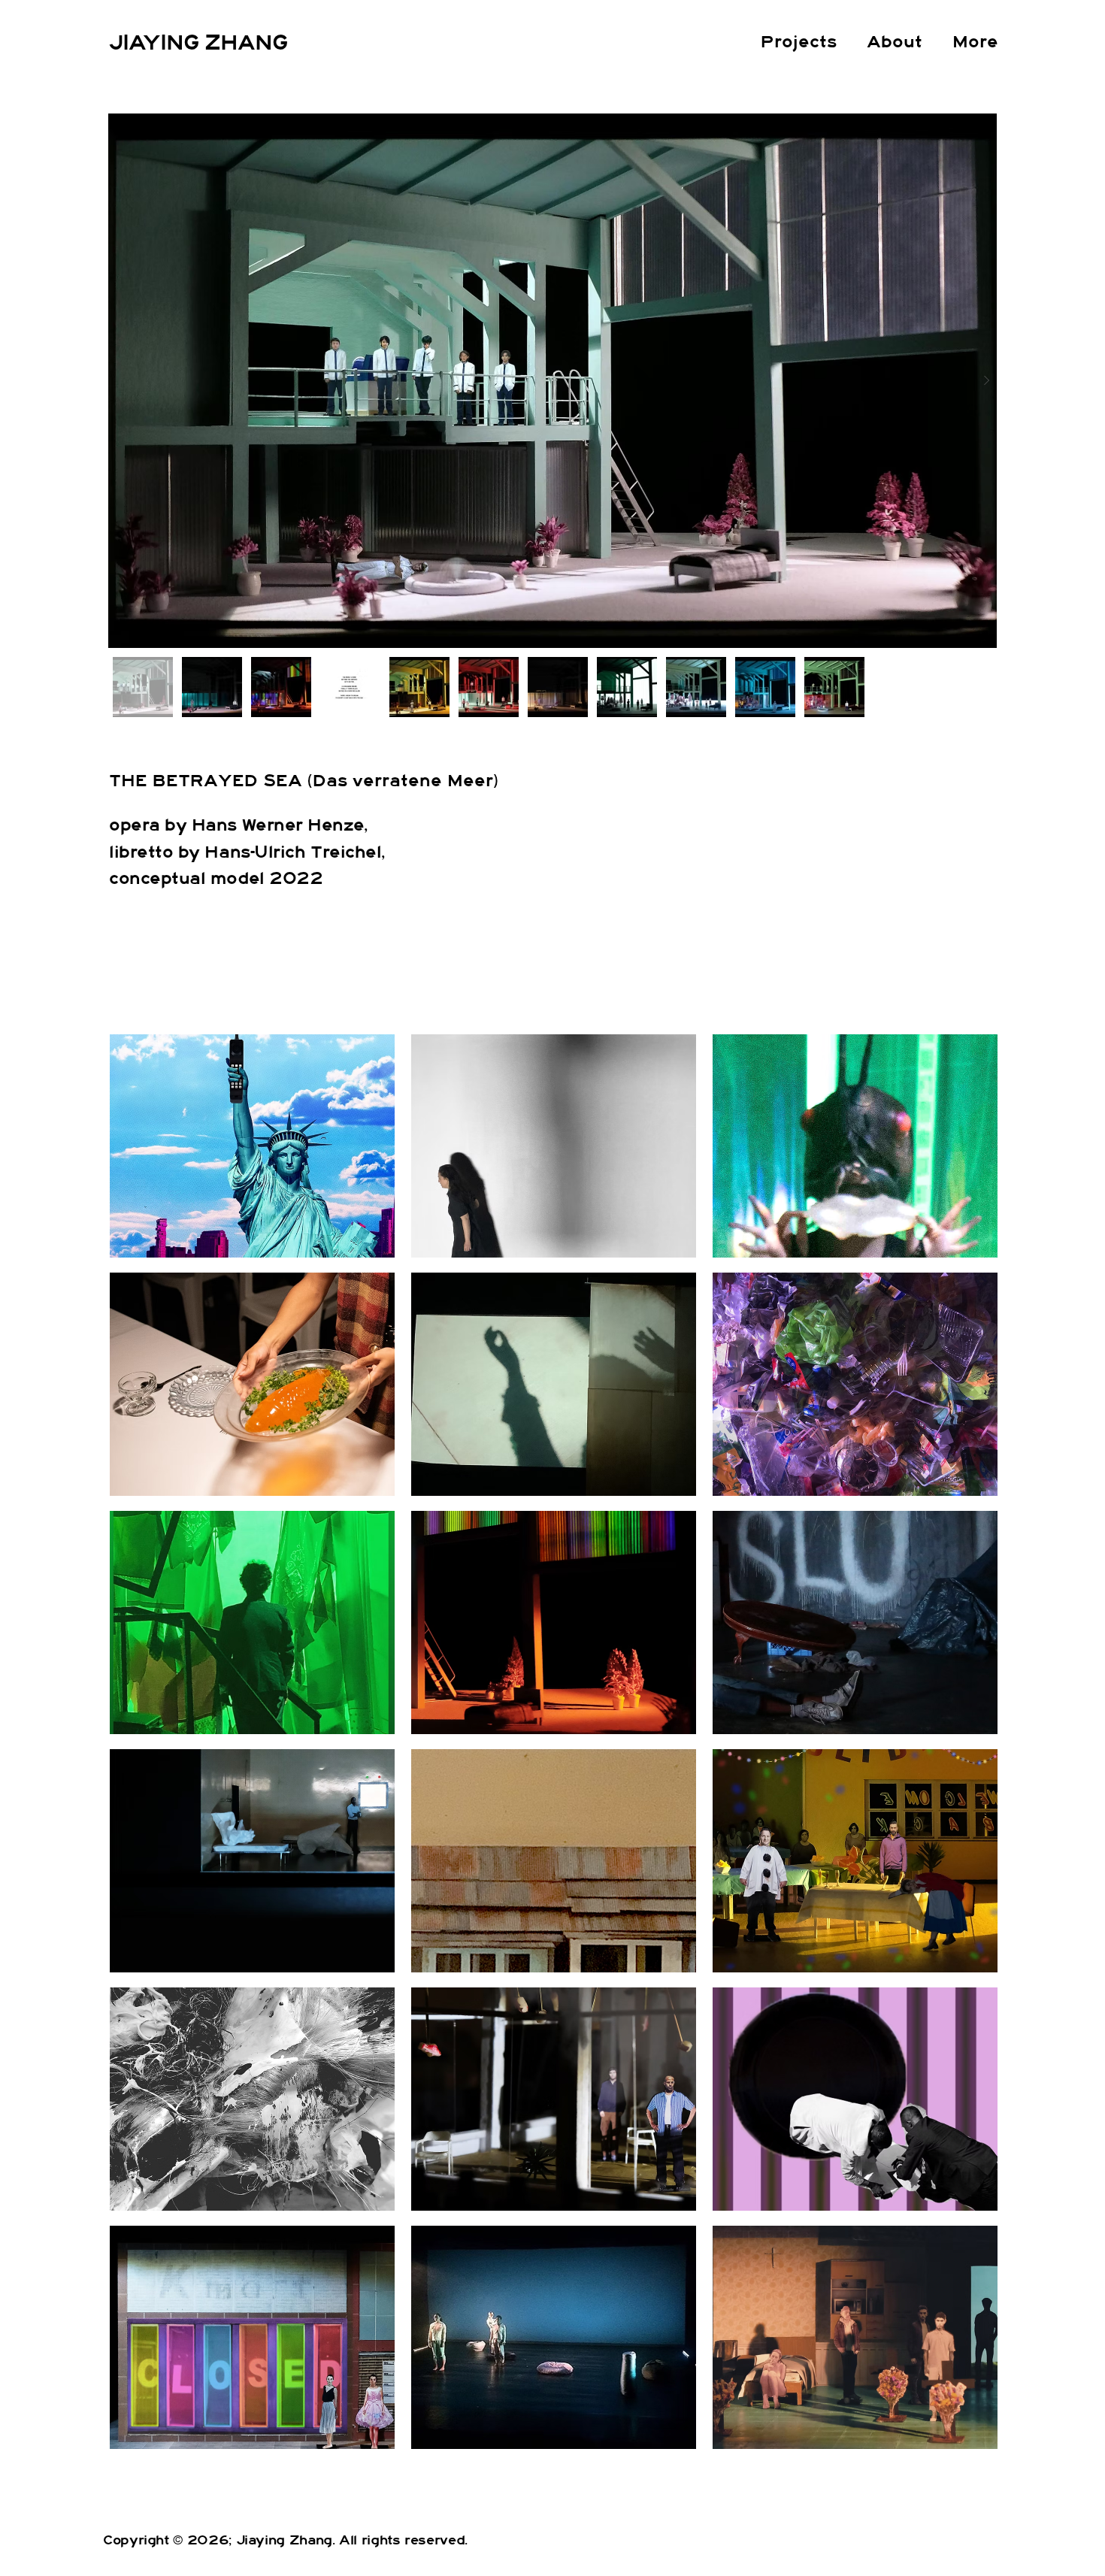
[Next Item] (986, 381)
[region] (251, 1146)
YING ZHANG (215, 43)
